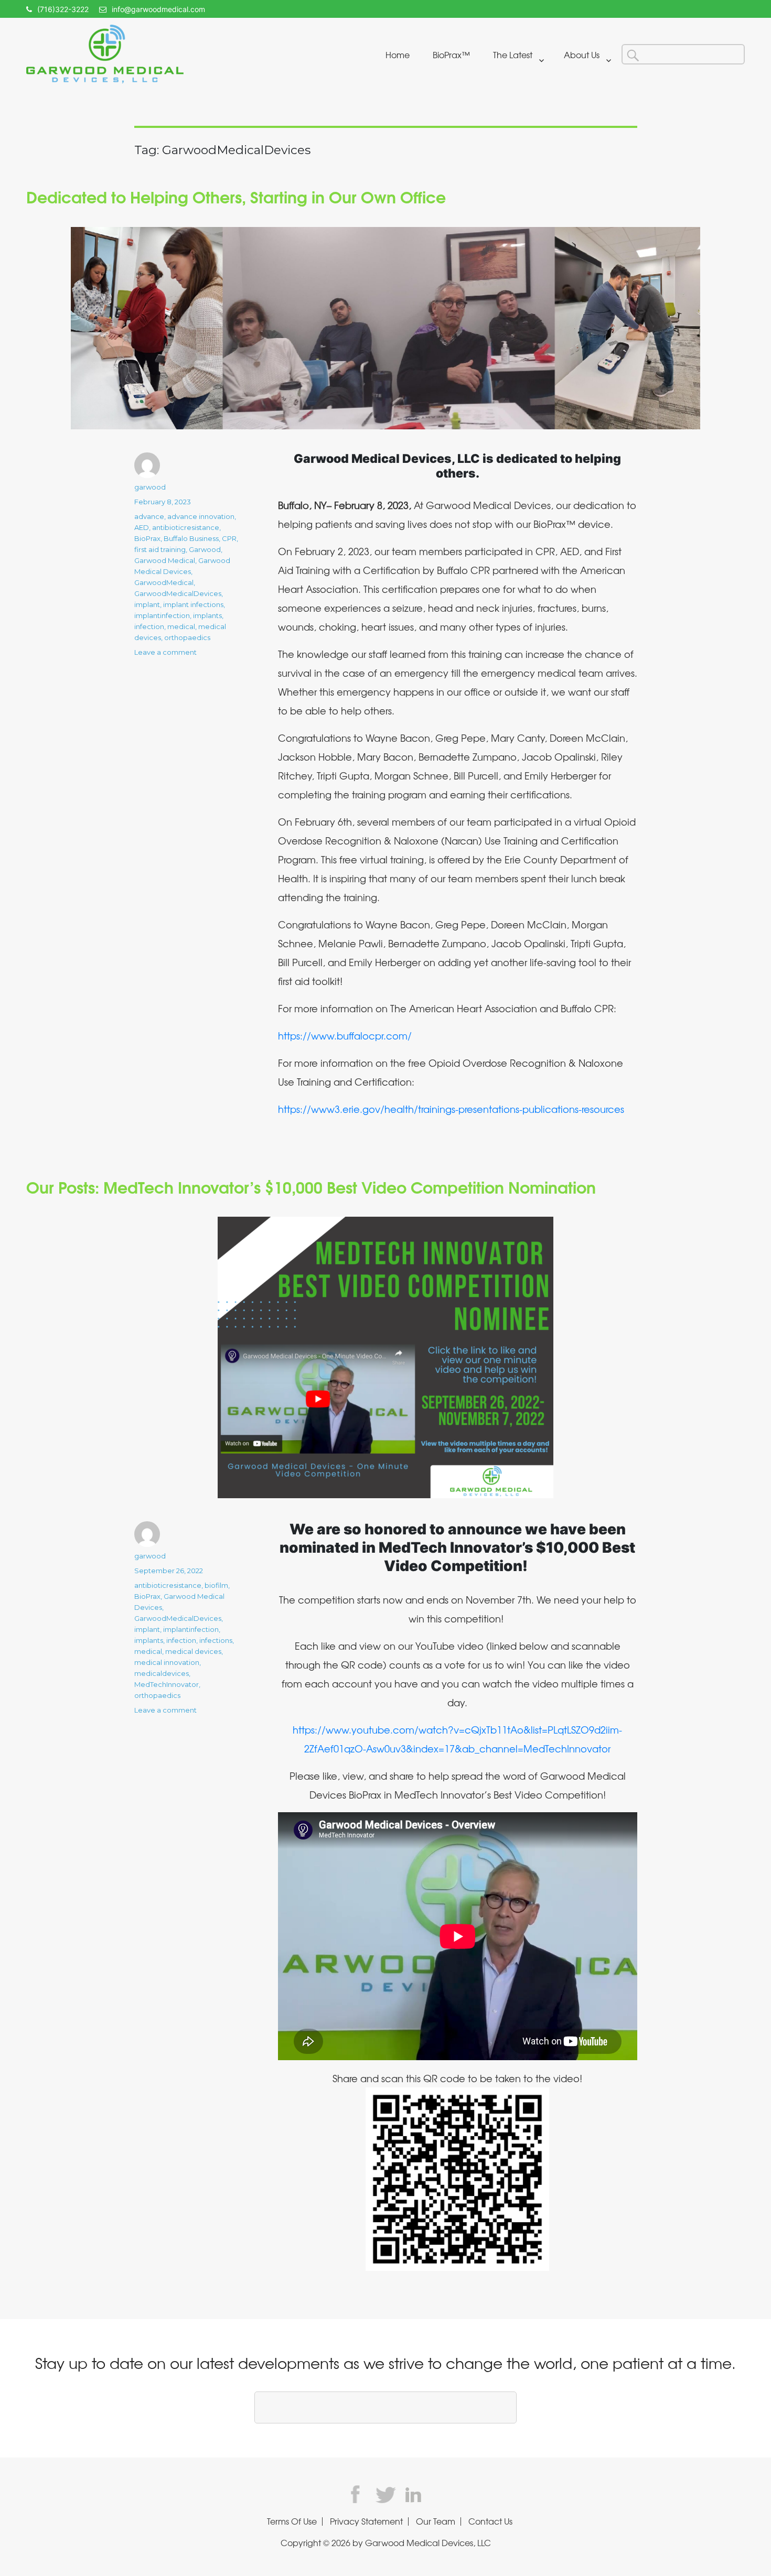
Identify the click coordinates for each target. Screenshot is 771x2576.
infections (216, 1640)
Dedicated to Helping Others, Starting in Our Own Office (236, 196)
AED (142, 527)
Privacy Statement (366, 2521)
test (360, 2494)
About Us (582, 55)
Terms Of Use (292, 2521)
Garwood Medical (165, 560)
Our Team (436, 2521)
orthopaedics (187, 637)
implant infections (193, 604)
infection (149, 626)
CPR (229, 538)
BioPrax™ (451, 55)
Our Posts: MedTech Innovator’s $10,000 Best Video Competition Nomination (311, 1186)
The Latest (513, 55)
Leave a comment (165, 652)
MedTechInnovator (167, 1684)
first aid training (160, 549)
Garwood (205, 549)
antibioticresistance (186, 527)
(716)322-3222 (63, 9)
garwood (150, 487)
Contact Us (490, 2521)
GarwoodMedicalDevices (178, 593)
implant (147, 604)
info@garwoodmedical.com (158, 9)
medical (181, 626)
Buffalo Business (191, 538)
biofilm (216, 1585)
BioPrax (147, 538)
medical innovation (167, 1662)
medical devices (193, 1651)
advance (149, 516)
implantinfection (162, 615)
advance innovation (201, 516)
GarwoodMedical (164, 582)
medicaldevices (162, 1673)
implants (207, 615)
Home (398, 55)
